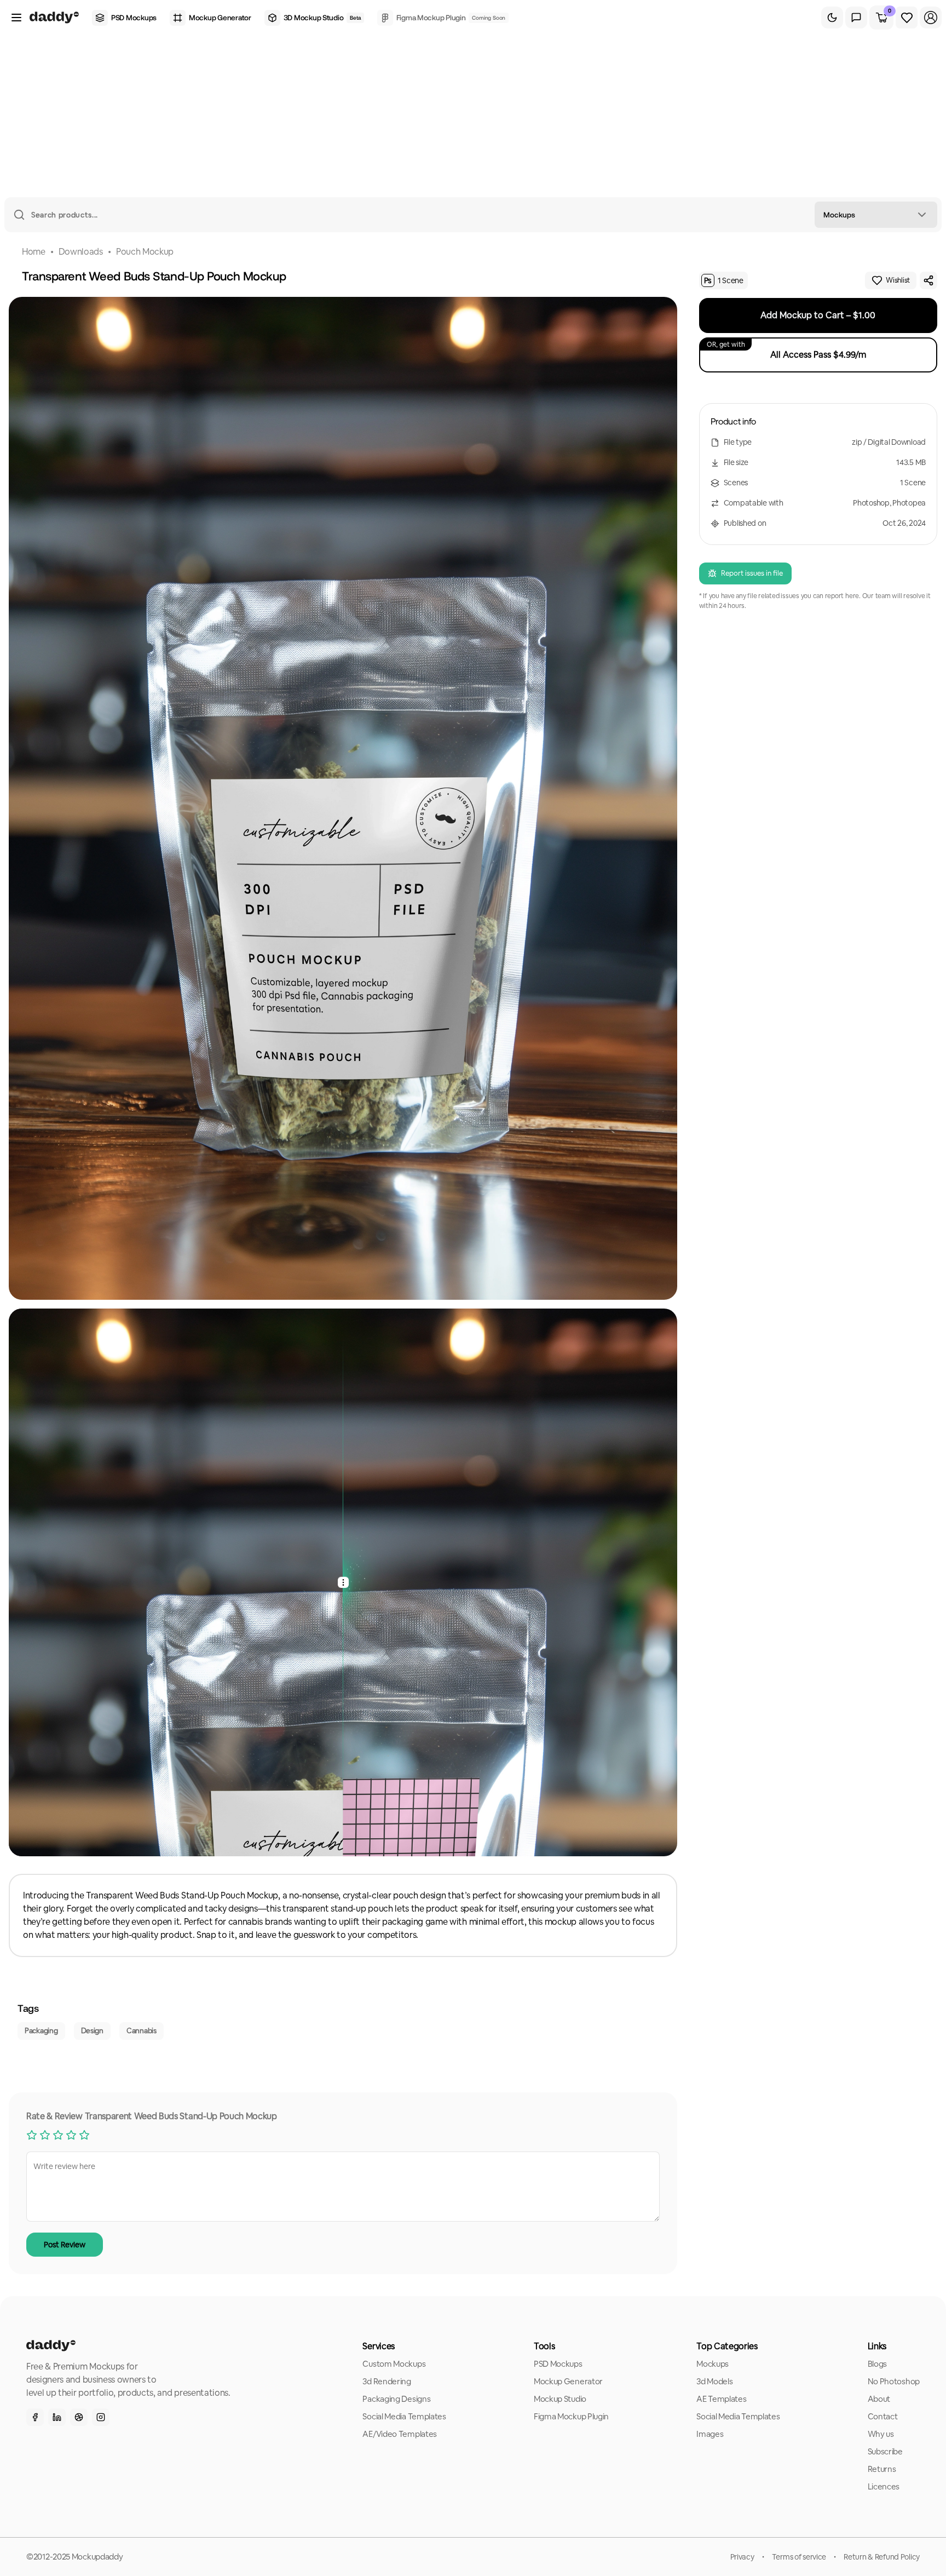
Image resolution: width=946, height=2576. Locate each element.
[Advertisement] (473, 115)
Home (34, 252)
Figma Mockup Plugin (571, 2416)
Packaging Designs (396, 2399)
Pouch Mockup (145, 252)
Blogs (878, 2364)
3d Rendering (387, 2381)
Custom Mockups (394, 2364)
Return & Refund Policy (882, 2557)
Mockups (713, 2364)
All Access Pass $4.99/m (786, 350)
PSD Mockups (558, 2364)
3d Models (714, 2381)
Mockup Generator (568, 2381)
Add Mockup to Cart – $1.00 (818, 315)
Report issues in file (752, 573)
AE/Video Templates (400, 2434)
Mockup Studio (560, 2399)
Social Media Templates (404, 2416)
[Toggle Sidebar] (16, 18)
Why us (881, 2434)
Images (710, 2434)
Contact (883, 2416)
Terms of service (799, 2557)
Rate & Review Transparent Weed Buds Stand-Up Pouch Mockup (152, 2116)
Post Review (65, 2245)
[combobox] (876, 215)
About (879, 2399)
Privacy (742, 2557)
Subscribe (885, 2451)
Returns (882, 2469)
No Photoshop (894, 2381)
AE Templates (721, 2399)
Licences (884, 2486)
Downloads (81, 252)
